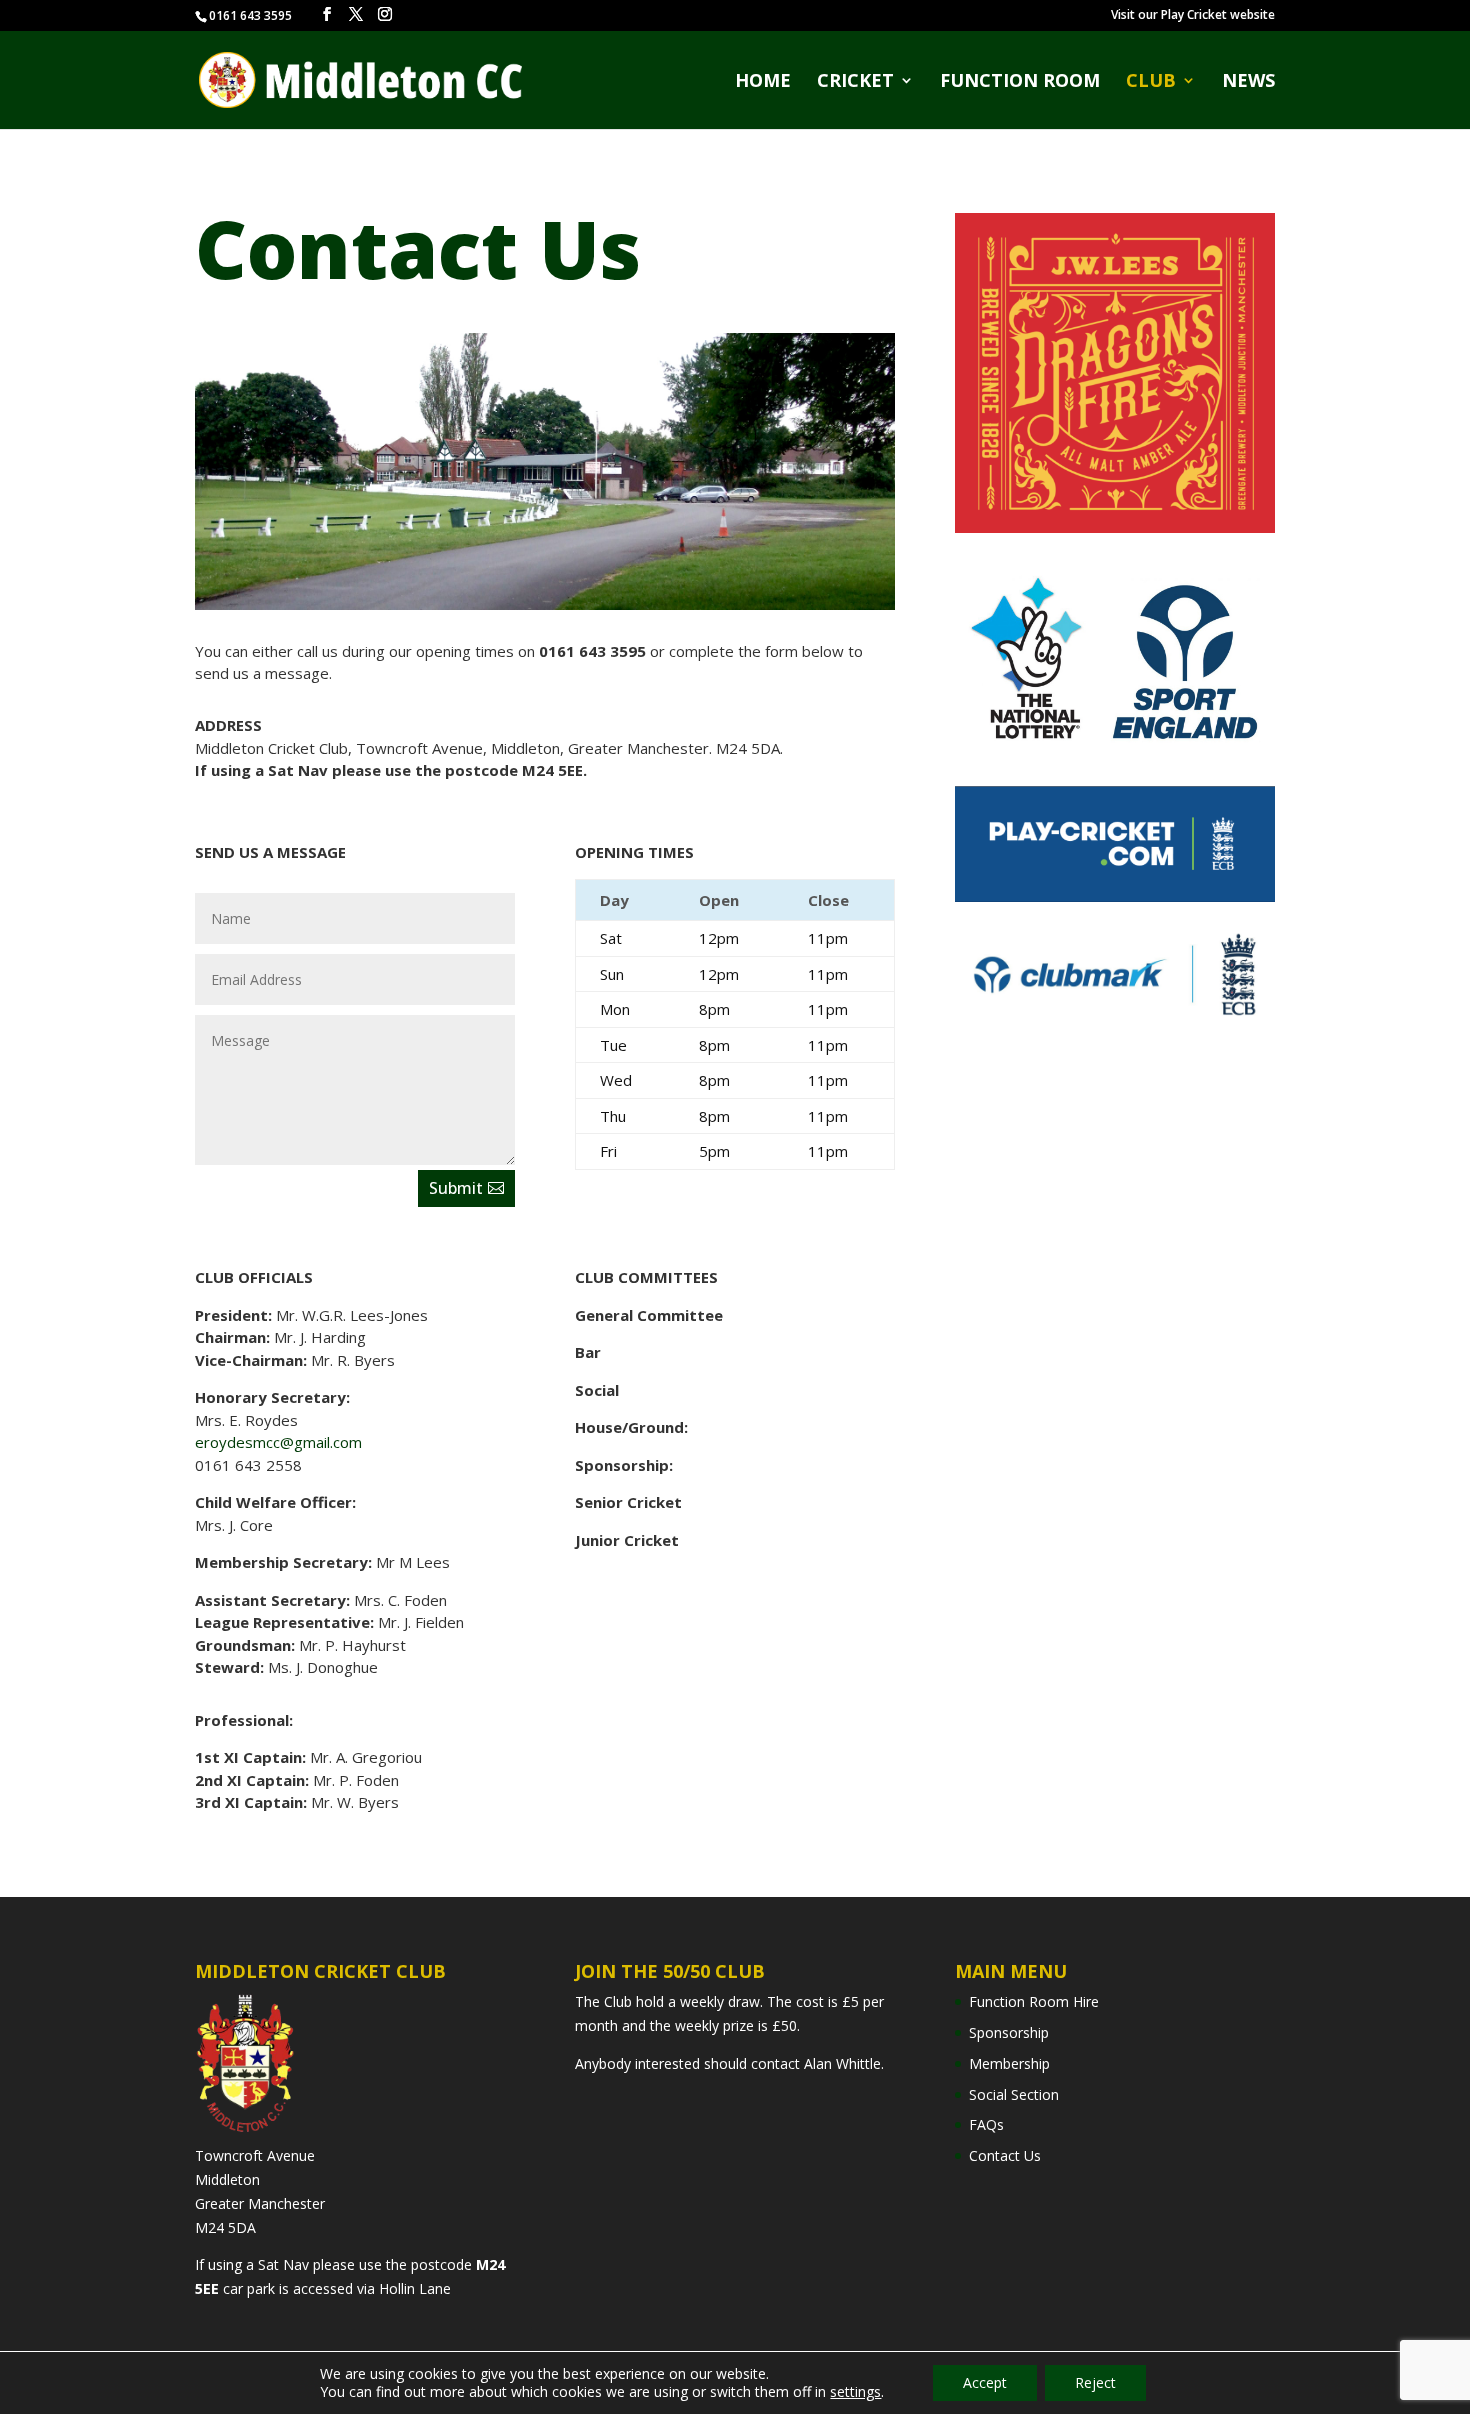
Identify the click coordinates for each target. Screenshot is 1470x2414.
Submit (456, 1188)
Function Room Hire (1034, 2001)
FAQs (986, 2124)
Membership (1009, 2063)
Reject (1095, 2382)
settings (855, 2392)
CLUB (1151, 82)
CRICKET (855, 82)
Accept (985, 2382)
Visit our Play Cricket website (1193, 16)
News (1248, 82)
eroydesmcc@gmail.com (278, 1442)
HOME (763, 82)
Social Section (1014, 2094)
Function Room (1020, 82)
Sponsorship (1009, 2032)
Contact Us (1005, 2155)
